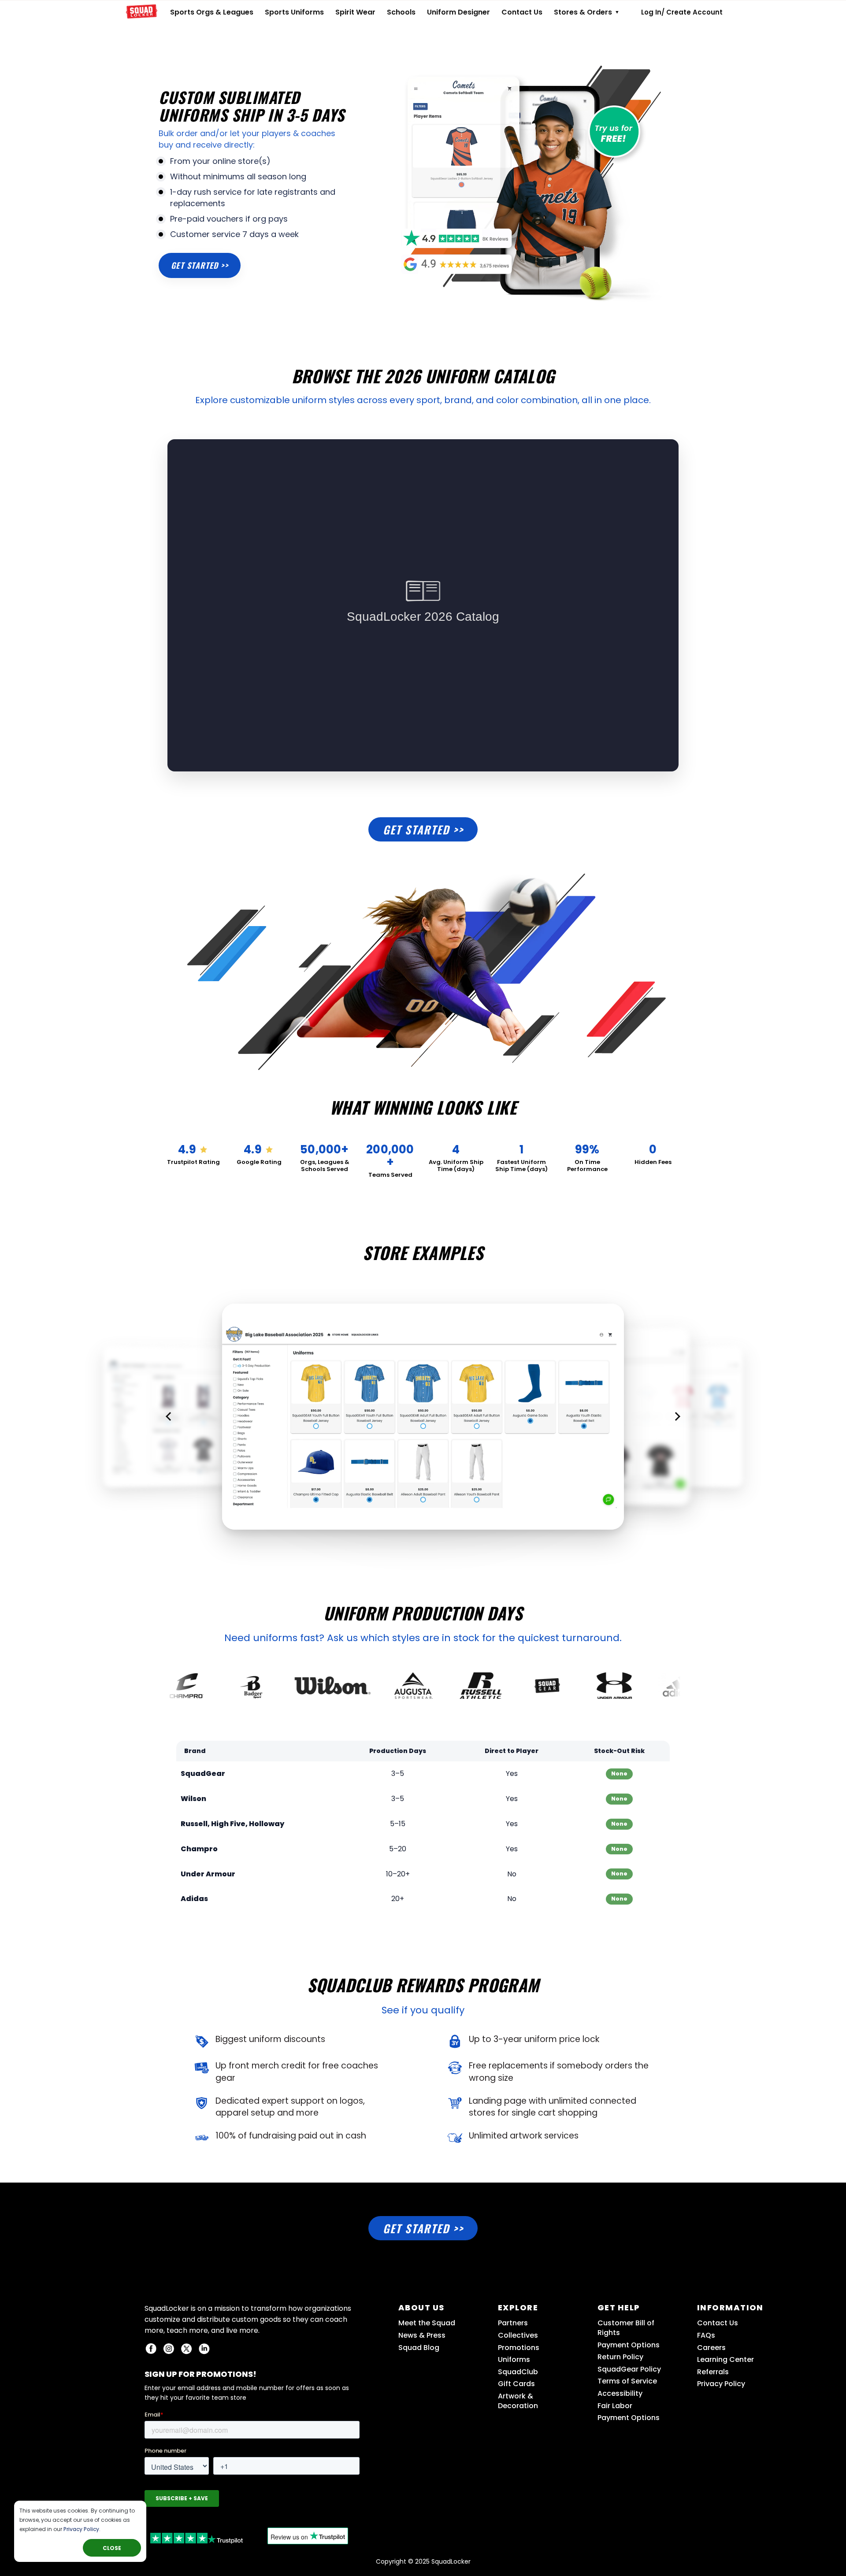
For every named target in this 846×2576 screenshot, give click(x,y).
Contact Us (522, 12)
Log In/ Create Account (682, 12)
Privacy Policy (81, 2529)
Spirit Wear (355, 12)
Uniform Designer (458, 12)
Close (112, 2548)
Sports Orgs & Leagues (212, 12)
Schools (401, 12)
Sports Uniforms (294, 12)
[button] (170, 1416)
